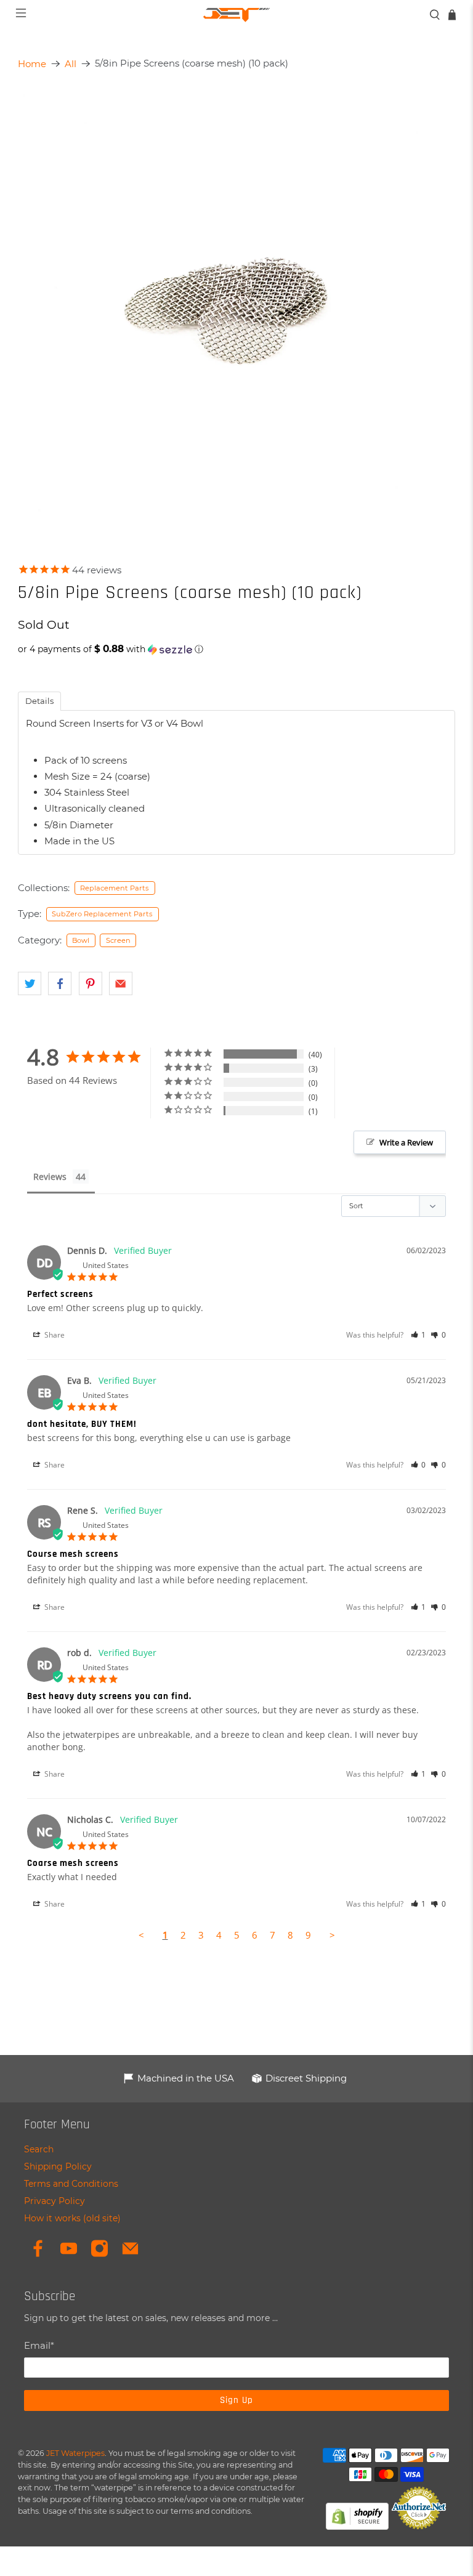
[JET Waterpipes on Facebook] (38, 2255)
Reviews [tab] (50, 1177)
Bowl (81, 940)
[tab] (39, 701)
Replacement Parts (115, 888)
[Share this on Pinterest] (91, 983)
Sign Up (236, 2400)
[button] (236, 649)
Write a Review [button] (406, 1142)
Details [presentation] (39, 701)
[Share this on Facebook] (60, 983)
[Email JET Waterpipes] (130, 2255)
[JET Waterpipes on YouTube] (69, 2255)
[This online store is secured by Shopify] (357, 2526)
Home (32, 64)
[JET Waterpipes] (236, 15)
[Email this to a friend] (121, 983)
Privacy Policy (55, 2201)
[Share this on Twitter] (30, 983)
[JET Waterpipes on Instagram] (99, 2255)
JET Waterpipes (75, 2453)
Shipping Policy (58, 2166)
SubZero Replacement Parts (102, 914)
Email (39, 2345)
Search (39, 2149)
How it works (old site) (72, 2218)
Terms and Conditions (71, 2184)
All (71, 64)
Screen (118, 940)
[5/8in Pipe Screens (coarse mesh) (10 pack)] (236, 304)
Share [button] (54, 1335)
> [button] (332, 1935)
